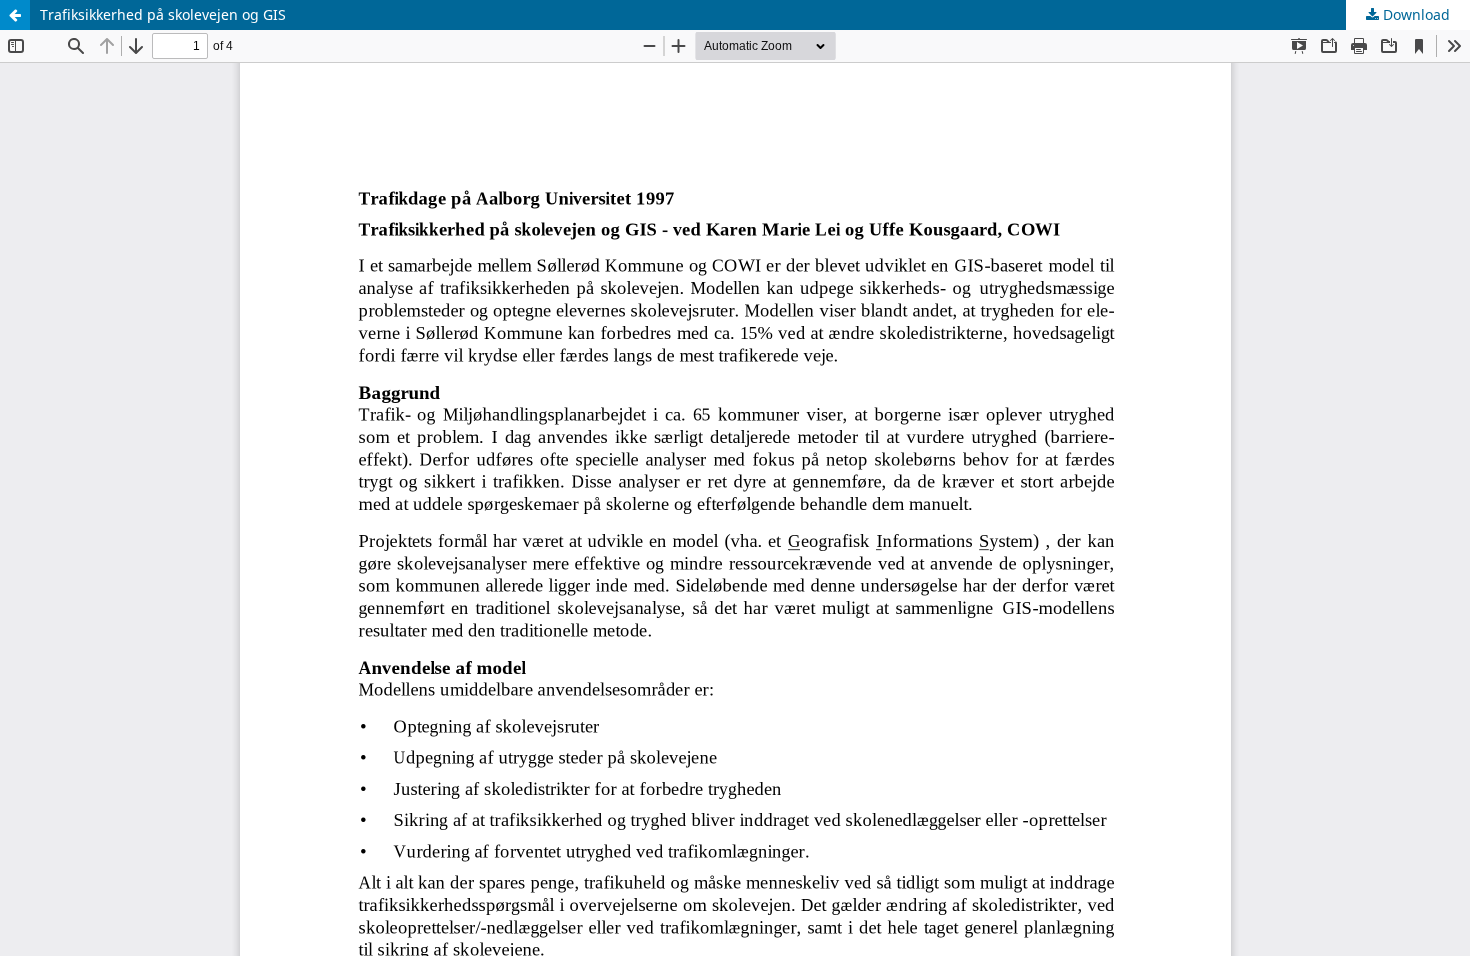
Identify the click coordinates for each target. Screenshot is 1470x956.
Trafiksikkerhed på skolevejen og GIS (163, 14)
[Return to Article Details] (15, 15)
